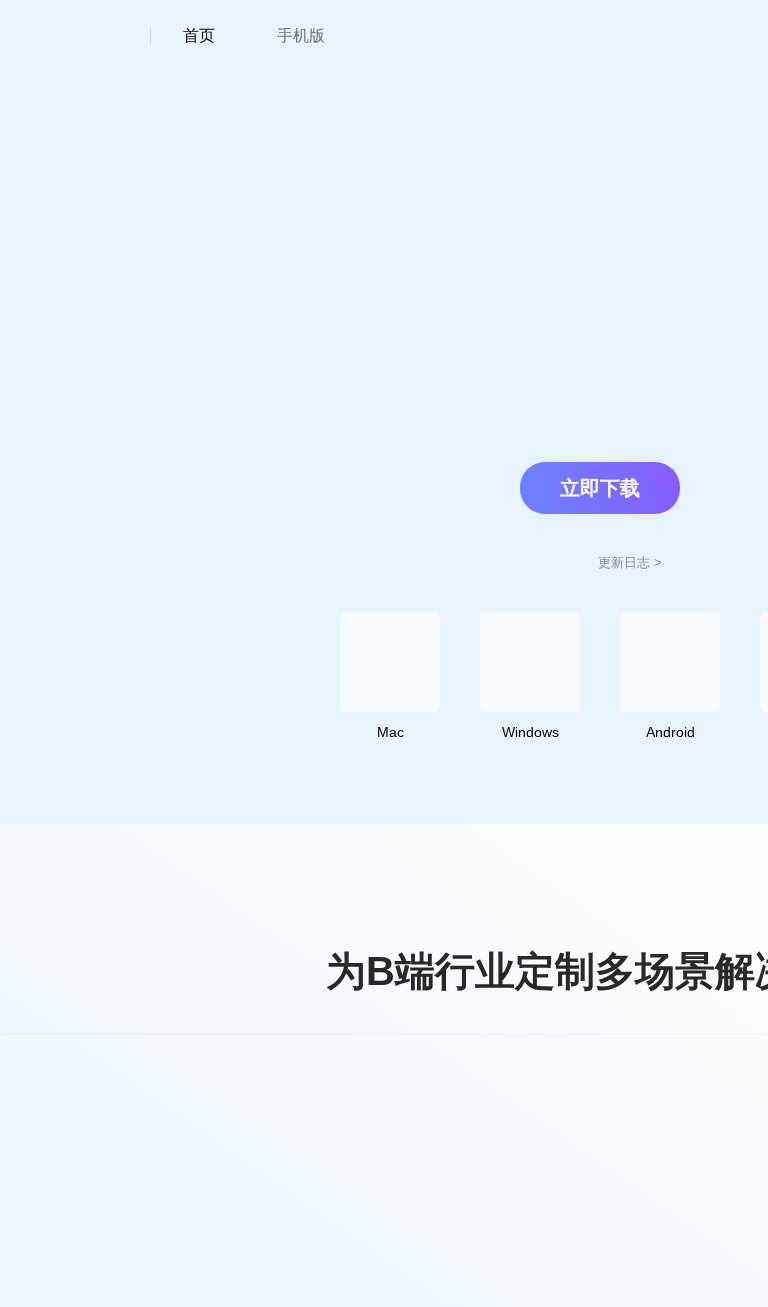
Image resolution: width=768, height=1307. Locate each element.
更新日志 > (630, 562)
